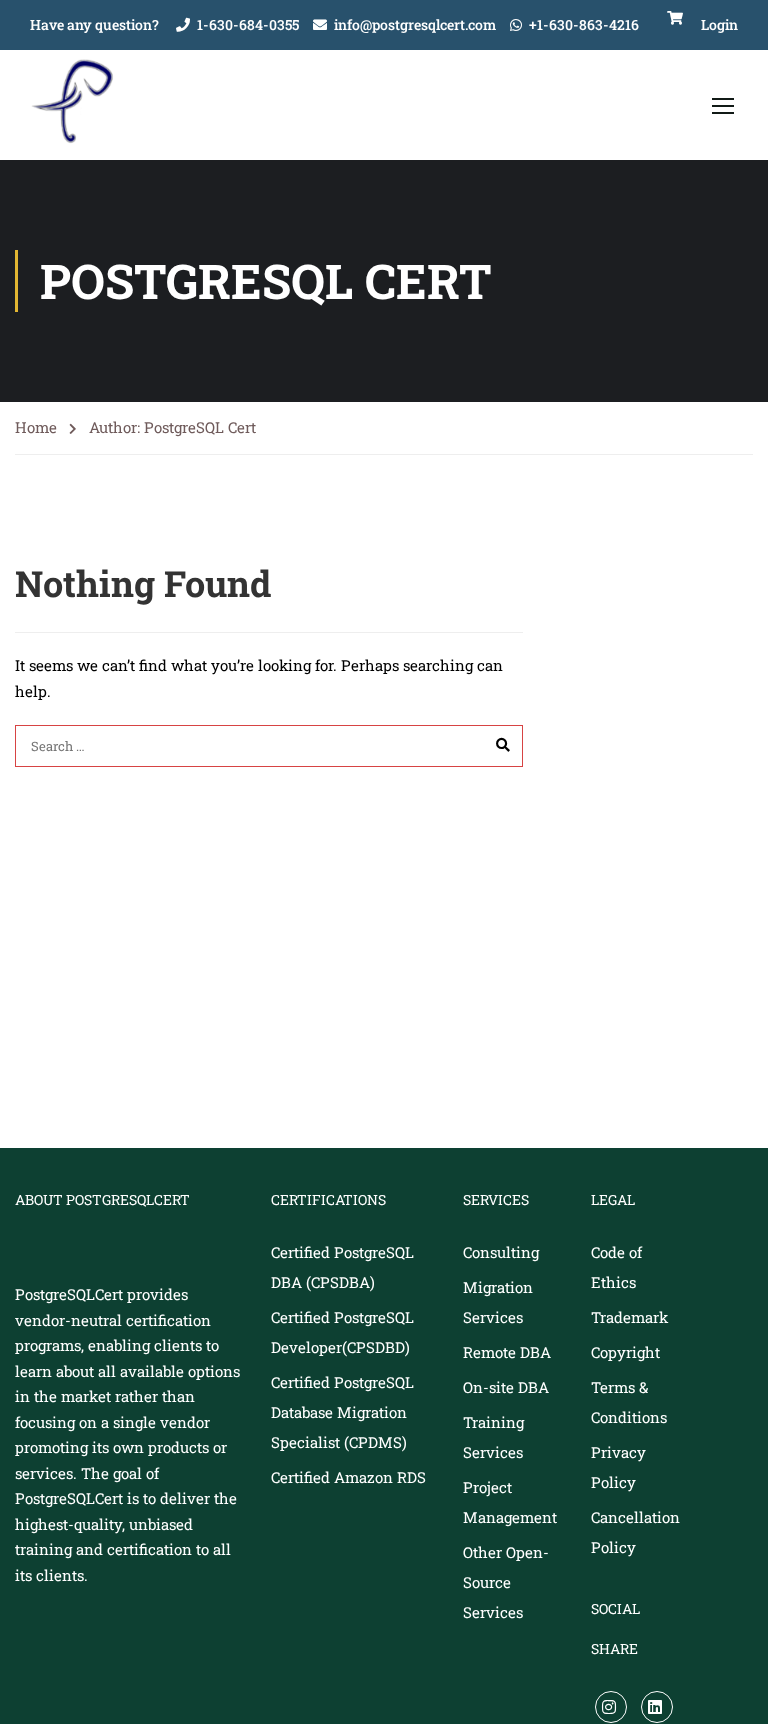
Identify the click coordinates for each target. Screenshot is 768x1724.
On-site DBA (506, 1387)
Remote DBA (507, 1352)
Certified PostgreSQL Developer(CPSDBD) (342, 1332)
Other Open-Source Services (506, 1582)
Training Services (493, 1437)
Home (36, 427)
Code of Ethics (616, 1267)
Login (719, 24)
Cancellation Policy (635, 1532)
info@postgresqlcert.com (415, 24)
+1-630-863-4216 (584, 24)
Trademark (629, 1317)
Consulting (501, 1252)
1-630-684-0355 (248, 24)
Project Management (510, 1502)
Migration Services (498, 1302)
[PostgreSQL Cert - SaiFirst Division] (80, 105)
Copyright (625, 1352)
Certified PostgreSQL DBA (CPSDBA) (342, 1267)
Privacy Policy (618, 1467)
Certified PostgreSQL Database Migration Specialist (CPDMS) (342, 1412)
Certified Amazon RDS (348, 1477)
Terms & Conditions (629, 1402)
